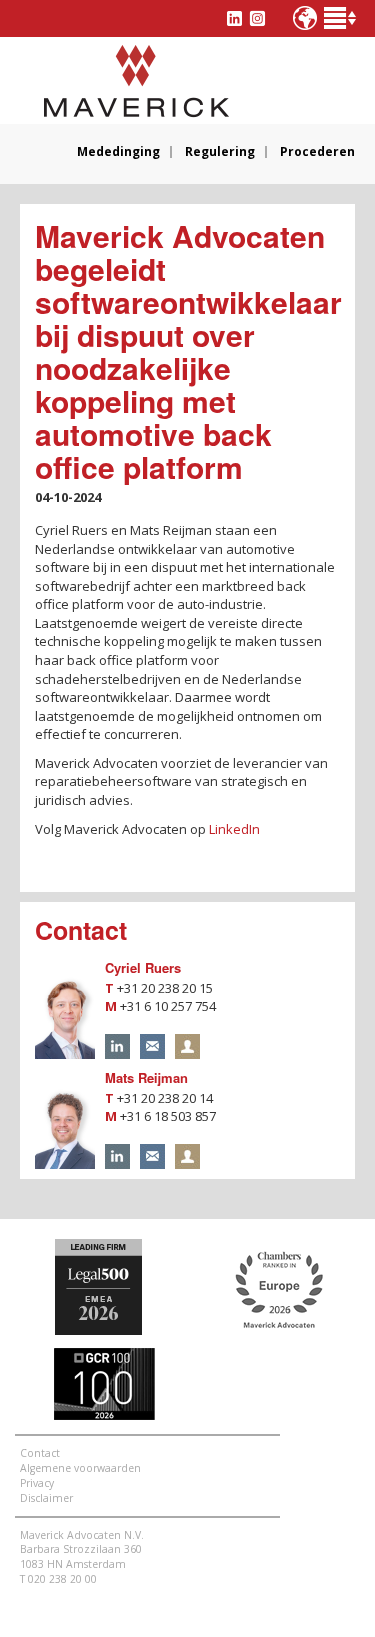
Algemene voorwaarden (80, 1468)
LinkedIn (234, 829)
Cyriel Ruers (143, 967)
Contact (40, 1453)
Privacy (37, 1483)
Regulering (220, 152)
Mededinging (118, 152)
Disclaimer (46, 1498)
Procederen (317, 152)
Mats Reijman (146, 1077)
